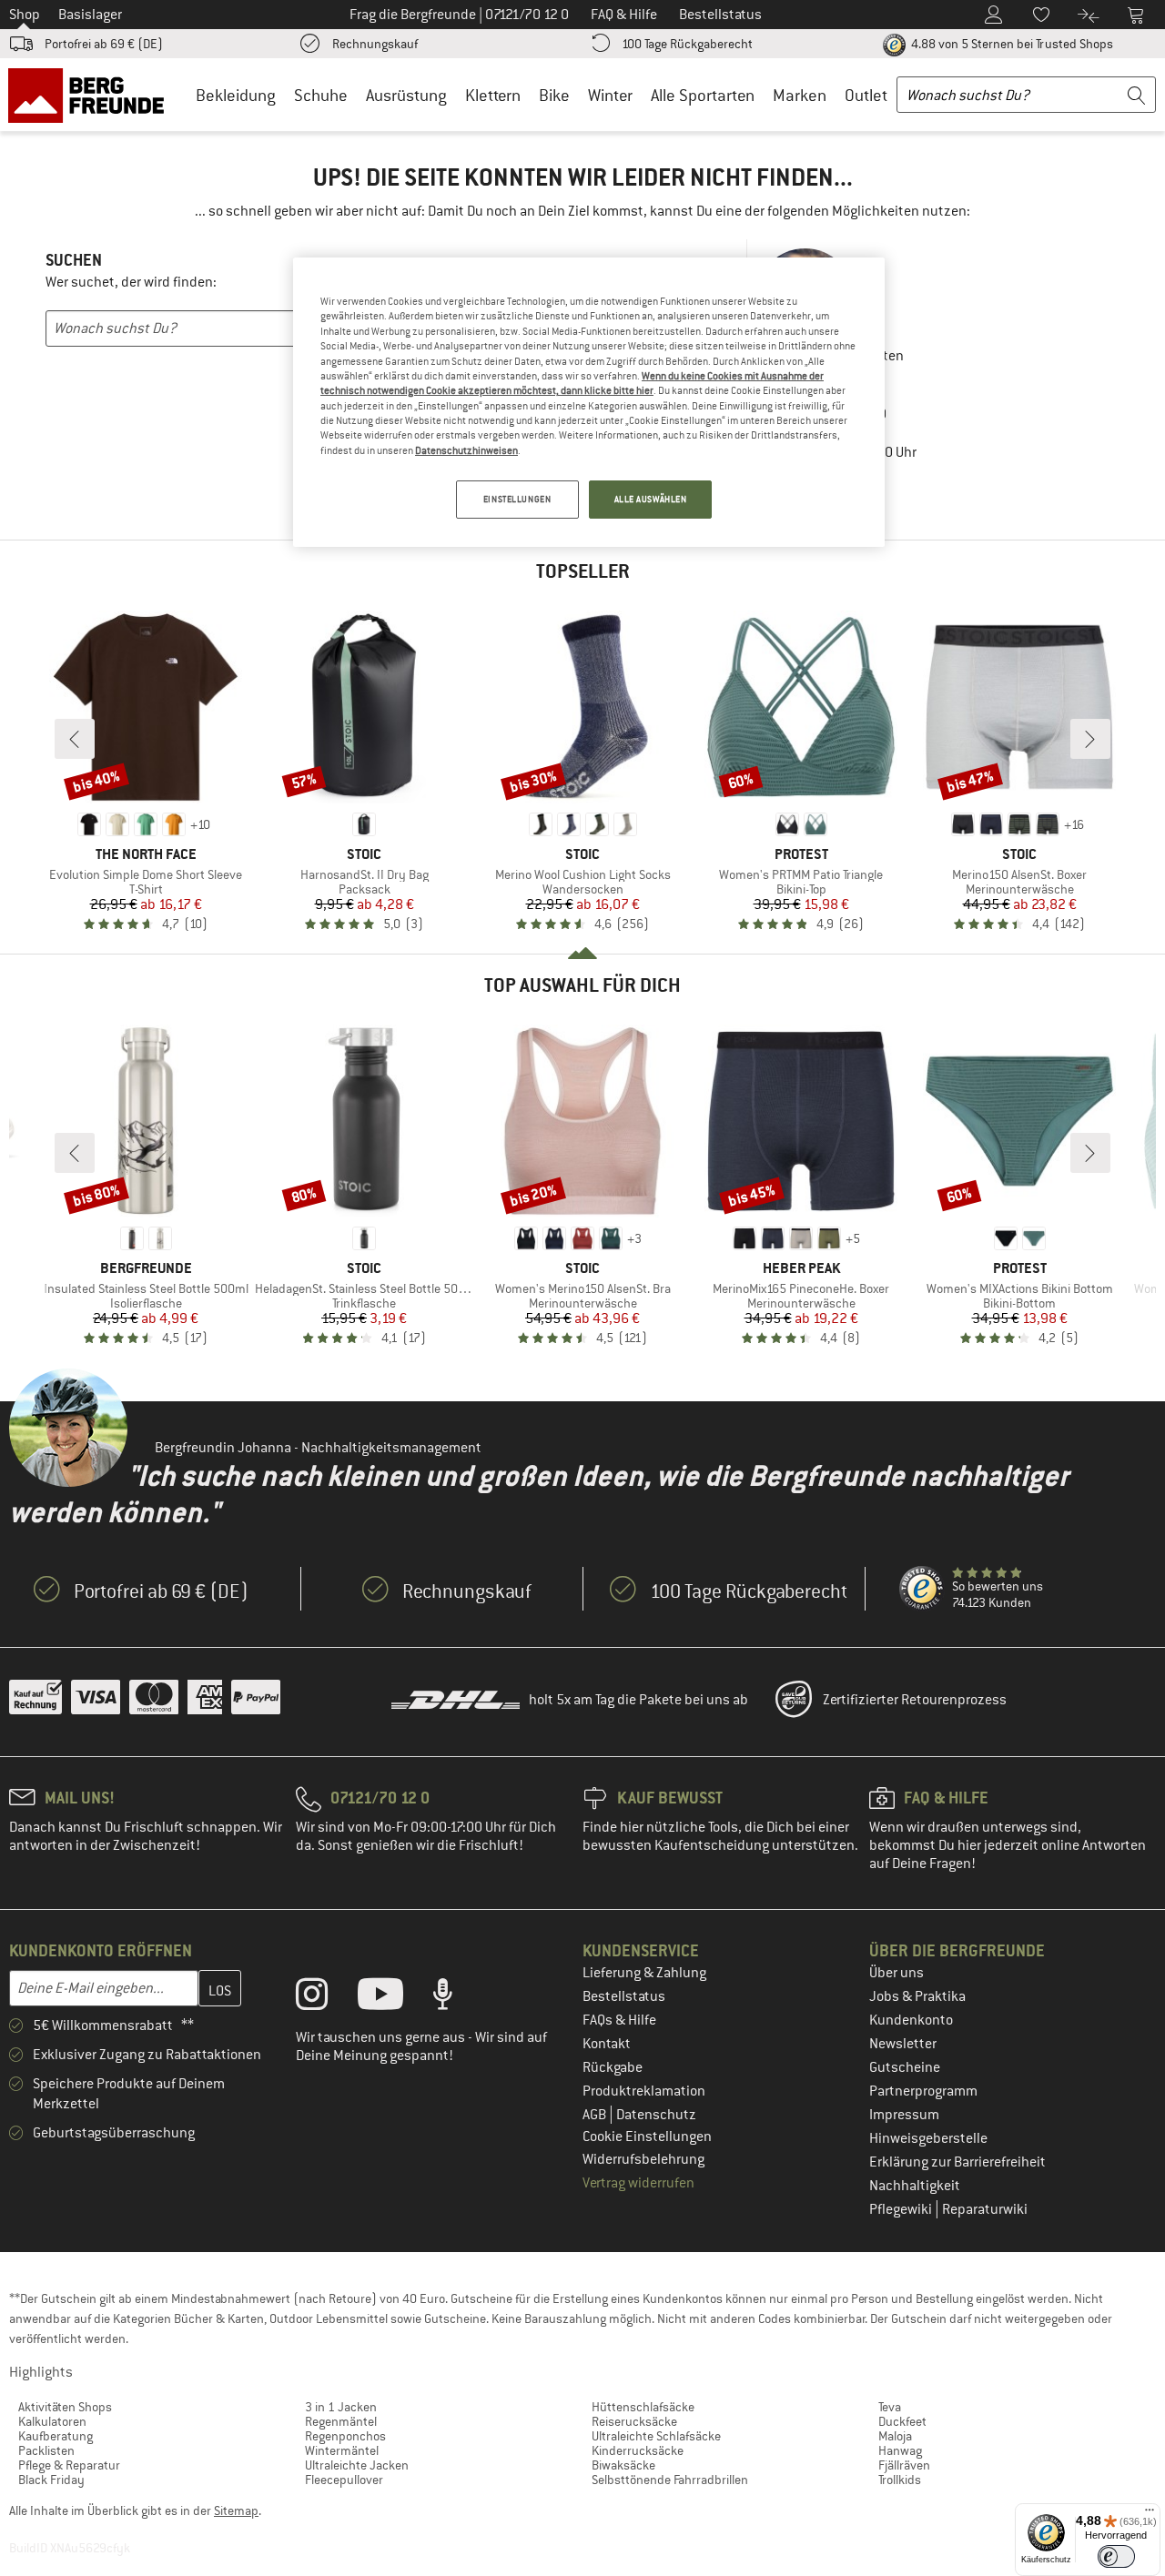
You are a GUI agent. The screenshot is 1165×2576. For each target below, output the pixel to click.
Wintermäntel (342, 2450)
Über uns (897, 1973)
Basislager (90, 15)
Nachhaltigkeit (915, 2186)
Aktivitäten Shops (65, 2407)
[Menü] (1150, 2514)
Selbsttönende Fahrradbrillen (670, 2480)
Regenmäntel (341, 2421)
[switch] (1116, 2556)
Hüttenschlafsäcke (643, 2407)
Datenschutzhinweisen (466, 450)
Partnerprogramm (923, 2091)
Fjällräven (904, 2465)
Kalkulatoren (52, 2421)
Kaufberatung (56, 2436)
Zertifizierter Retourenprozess (915, 1700)
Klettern (493, 95)
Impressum (904, 2115)
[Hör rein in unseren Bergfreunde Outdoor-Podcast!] (456, 1998)
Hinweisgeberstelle (928, 2138)
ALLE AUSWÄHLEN (651, 499)
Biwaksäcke (623, 2465)
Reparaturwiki (985, 2209)
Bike (554, 95)
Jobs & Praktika (917, 1996)
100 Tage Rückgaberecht (687, 44)
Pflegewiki (902, 2209)
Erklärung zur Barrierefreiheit (957, 2162)
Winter (610, 95)
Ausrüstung (406, 95)
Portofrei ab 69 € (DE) (104, 44)
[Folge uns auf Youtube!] (394, 1998)
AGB (596, 2115)
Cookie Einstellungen (647, 2137)
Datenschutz (656, 2115)
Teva (890, 2407)
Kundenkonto (911, 2020)
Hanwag (900, 2450)
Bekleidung (236, 95)
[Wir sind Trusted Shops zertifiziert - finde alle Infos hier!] (922, 1589)
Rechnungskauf (375, 44)
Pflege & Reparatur (69, 2465)
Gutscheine (905, 2067)
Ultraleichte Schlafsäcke (656, 2436)
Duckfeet (902, 2421)
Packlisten (46, 2450)
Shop (25, 15)
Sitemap (236, 2510)
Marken (800, 95)
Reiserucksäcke (634, 2421)
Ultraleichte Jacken (357, 2465)
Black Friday (51, 2480)
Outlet (866, 95)
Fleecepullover (344, 2480)
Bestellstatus (624, 1996)
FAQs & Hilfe (619, 2020)
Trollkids (900, 2480)
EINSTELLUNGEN (517, 499)
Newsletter (903, 2044)
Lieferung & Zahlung (644, 1973)
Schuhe (321, 95)
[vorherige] (75, 739)
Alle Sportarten (703, 95)
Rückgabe (613, 2067)
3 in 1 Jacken (341, 2407)
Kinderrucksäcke (638, 2450)
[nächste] (1090, 739)
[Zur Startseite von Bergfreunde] (92, 95)
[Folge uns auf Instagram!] (325, 1998)
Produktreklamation (644, 2091)
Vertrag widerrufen (638, 2183)
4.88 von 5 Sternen (1011, 44)
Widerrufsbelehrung (643, 2159)
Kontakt (607, 2044)
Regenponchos (345, 2436)
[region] (589, 402)
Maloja (895, 2436)
